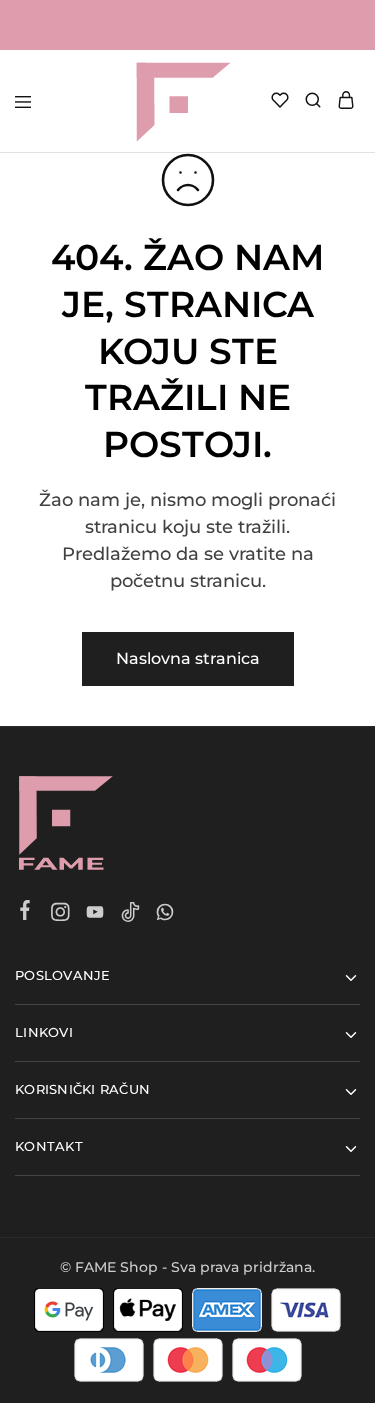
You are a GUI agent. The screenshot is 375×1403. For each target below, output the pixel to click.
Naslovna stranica (188, 658)
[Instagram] (60, 915)
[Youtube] (95, 915)
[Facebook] (25, 913)
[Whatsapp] (165, 915)
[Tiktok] (130, 915)
